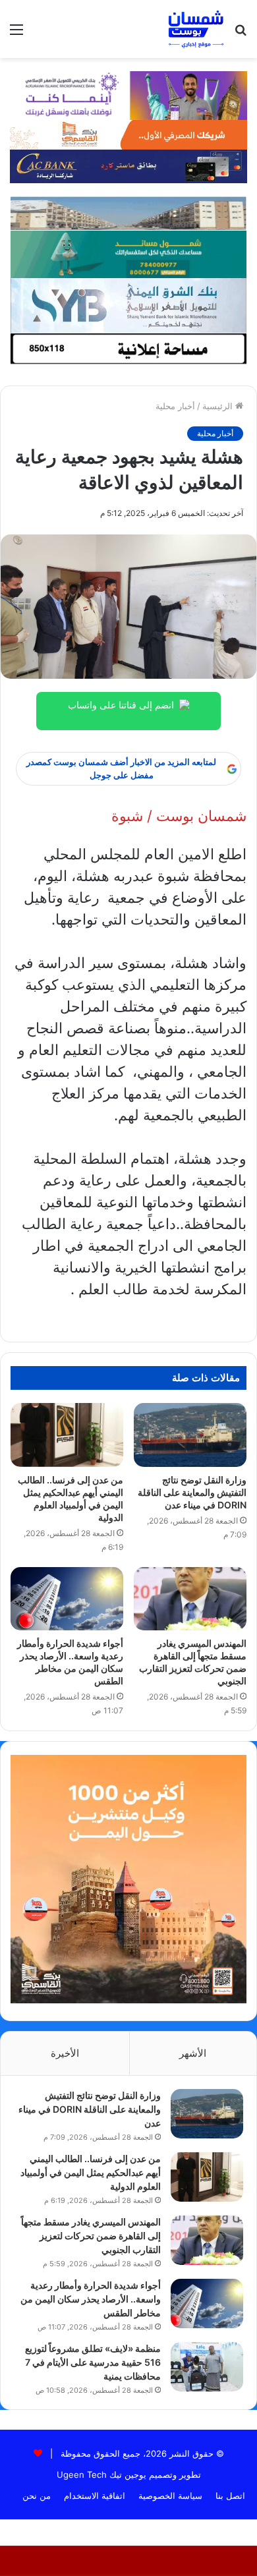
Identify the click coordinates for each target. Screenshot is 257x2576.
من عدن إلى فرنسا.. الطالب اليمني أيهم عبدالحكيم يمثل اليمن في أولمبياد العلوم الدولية (91, 2172)
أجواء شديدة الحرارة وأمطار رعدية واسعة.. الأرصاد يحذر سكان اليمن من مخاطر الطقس (91, 2299)
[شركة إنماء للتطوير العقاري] (129, 213)
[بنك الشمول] (129, 253)
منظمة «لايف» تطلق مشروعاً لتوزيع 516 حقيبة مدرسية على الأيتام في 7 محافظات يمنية (93, 2362)
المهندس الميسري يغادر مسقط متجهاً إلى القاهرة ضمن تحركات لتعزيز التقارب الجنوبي (91, 2236)
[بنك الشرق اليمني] (129, 304)
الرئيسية (219, 406)
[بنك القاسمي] (128, 134)
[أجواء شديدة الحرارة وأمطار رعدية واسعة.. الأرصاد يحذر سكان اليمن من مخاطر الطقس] (67, 1599)
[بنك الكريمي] (128, 94)
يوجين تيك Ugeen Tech (101, 2475)
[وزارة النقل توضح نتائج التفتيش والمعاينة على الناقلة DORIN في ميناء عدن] (190, 1435)
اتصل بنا (230, 2496)
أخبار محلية (175, 406)
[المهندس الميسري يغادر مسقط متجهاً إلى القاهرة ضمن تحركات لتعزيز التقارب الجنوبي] (190, 1599)
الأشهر (193, 2053)
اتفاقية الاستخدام (95, 2496)
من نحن (37, 2496)
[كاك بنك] (128, 165)
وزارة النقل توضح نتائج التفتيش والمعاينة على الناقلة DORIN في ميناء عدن (192, 1492)
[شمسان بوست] (196, 29)
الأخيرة (65, 2053)
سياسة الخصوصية (170, 2496)
